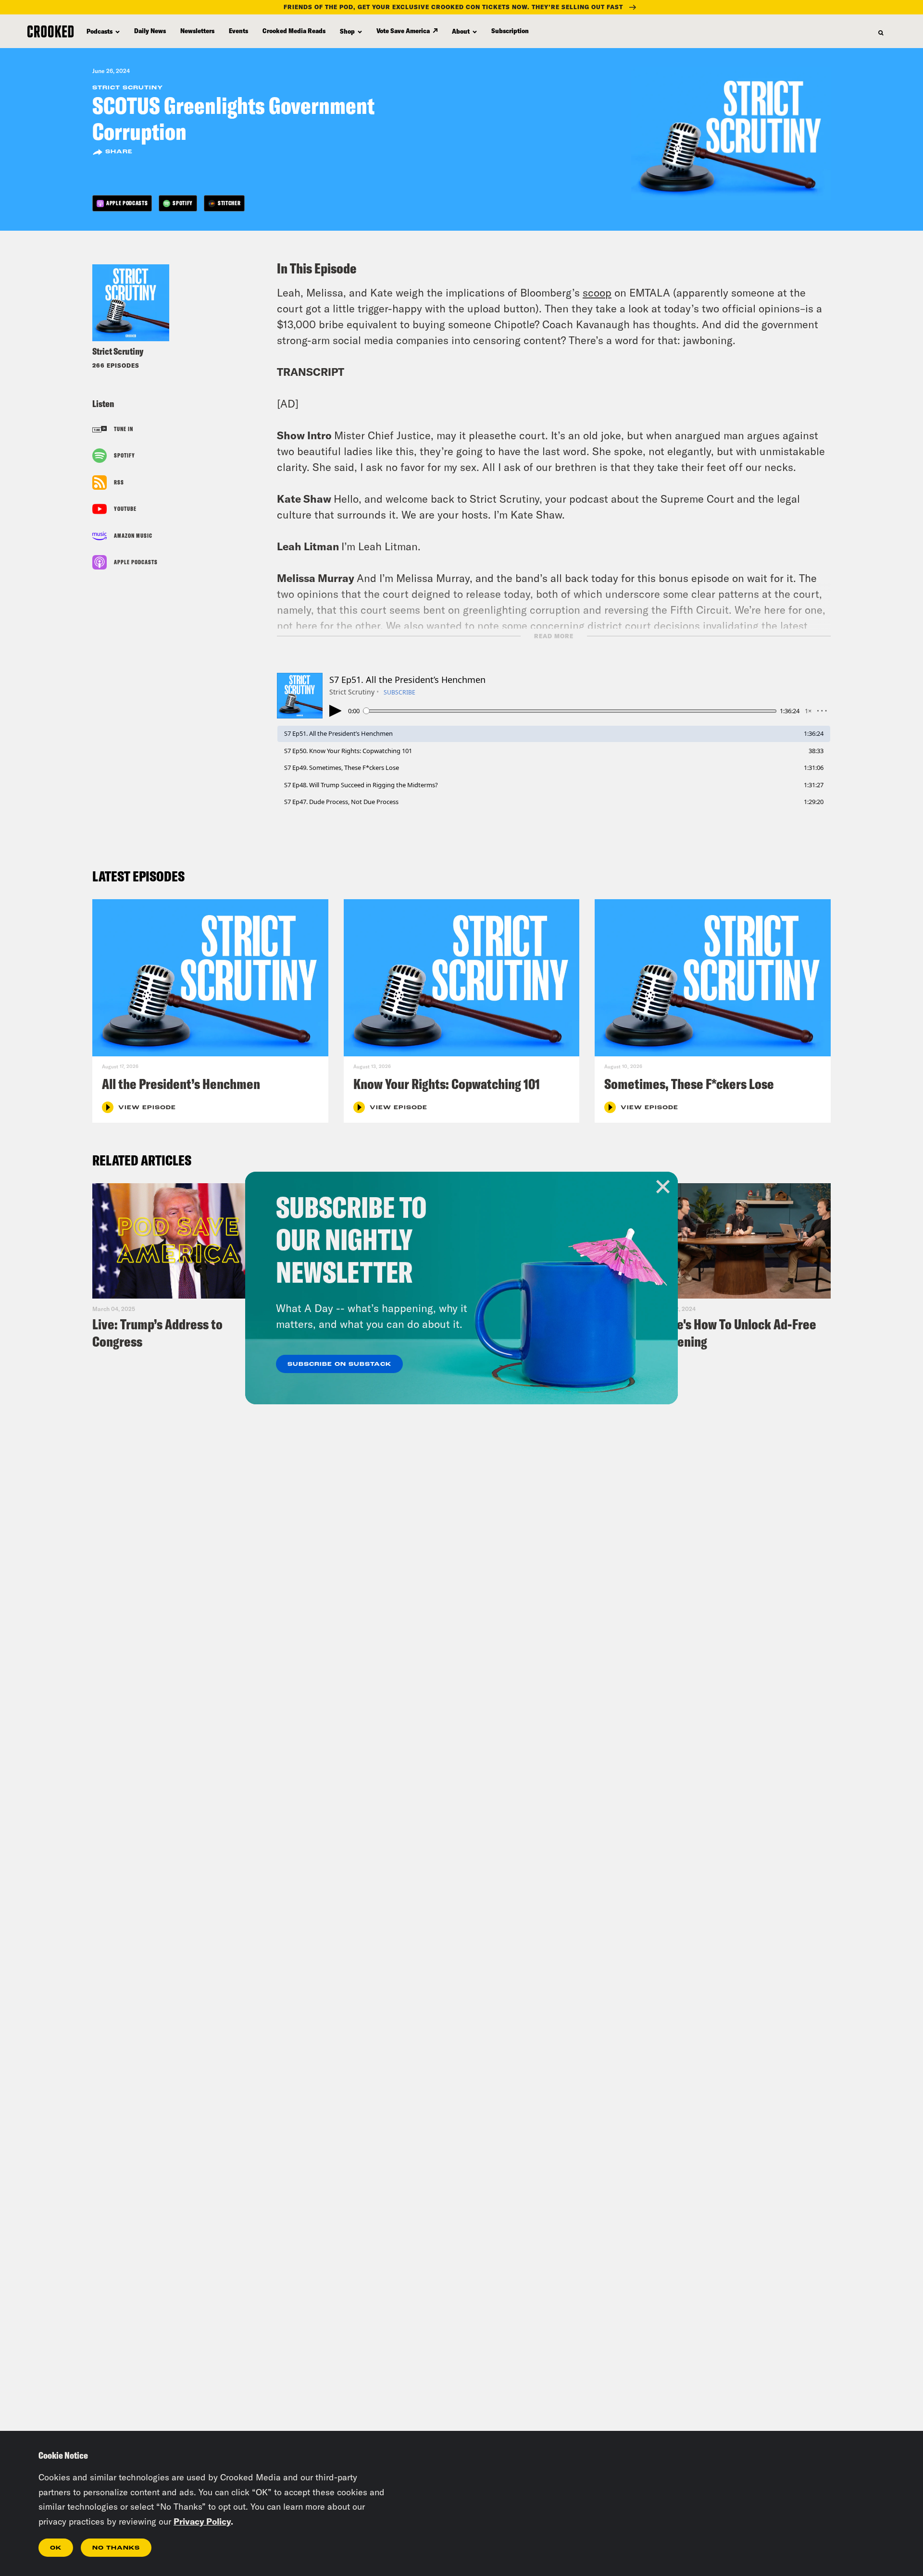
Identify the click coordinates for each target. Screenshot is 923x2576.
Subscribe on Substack (339, 1364)
